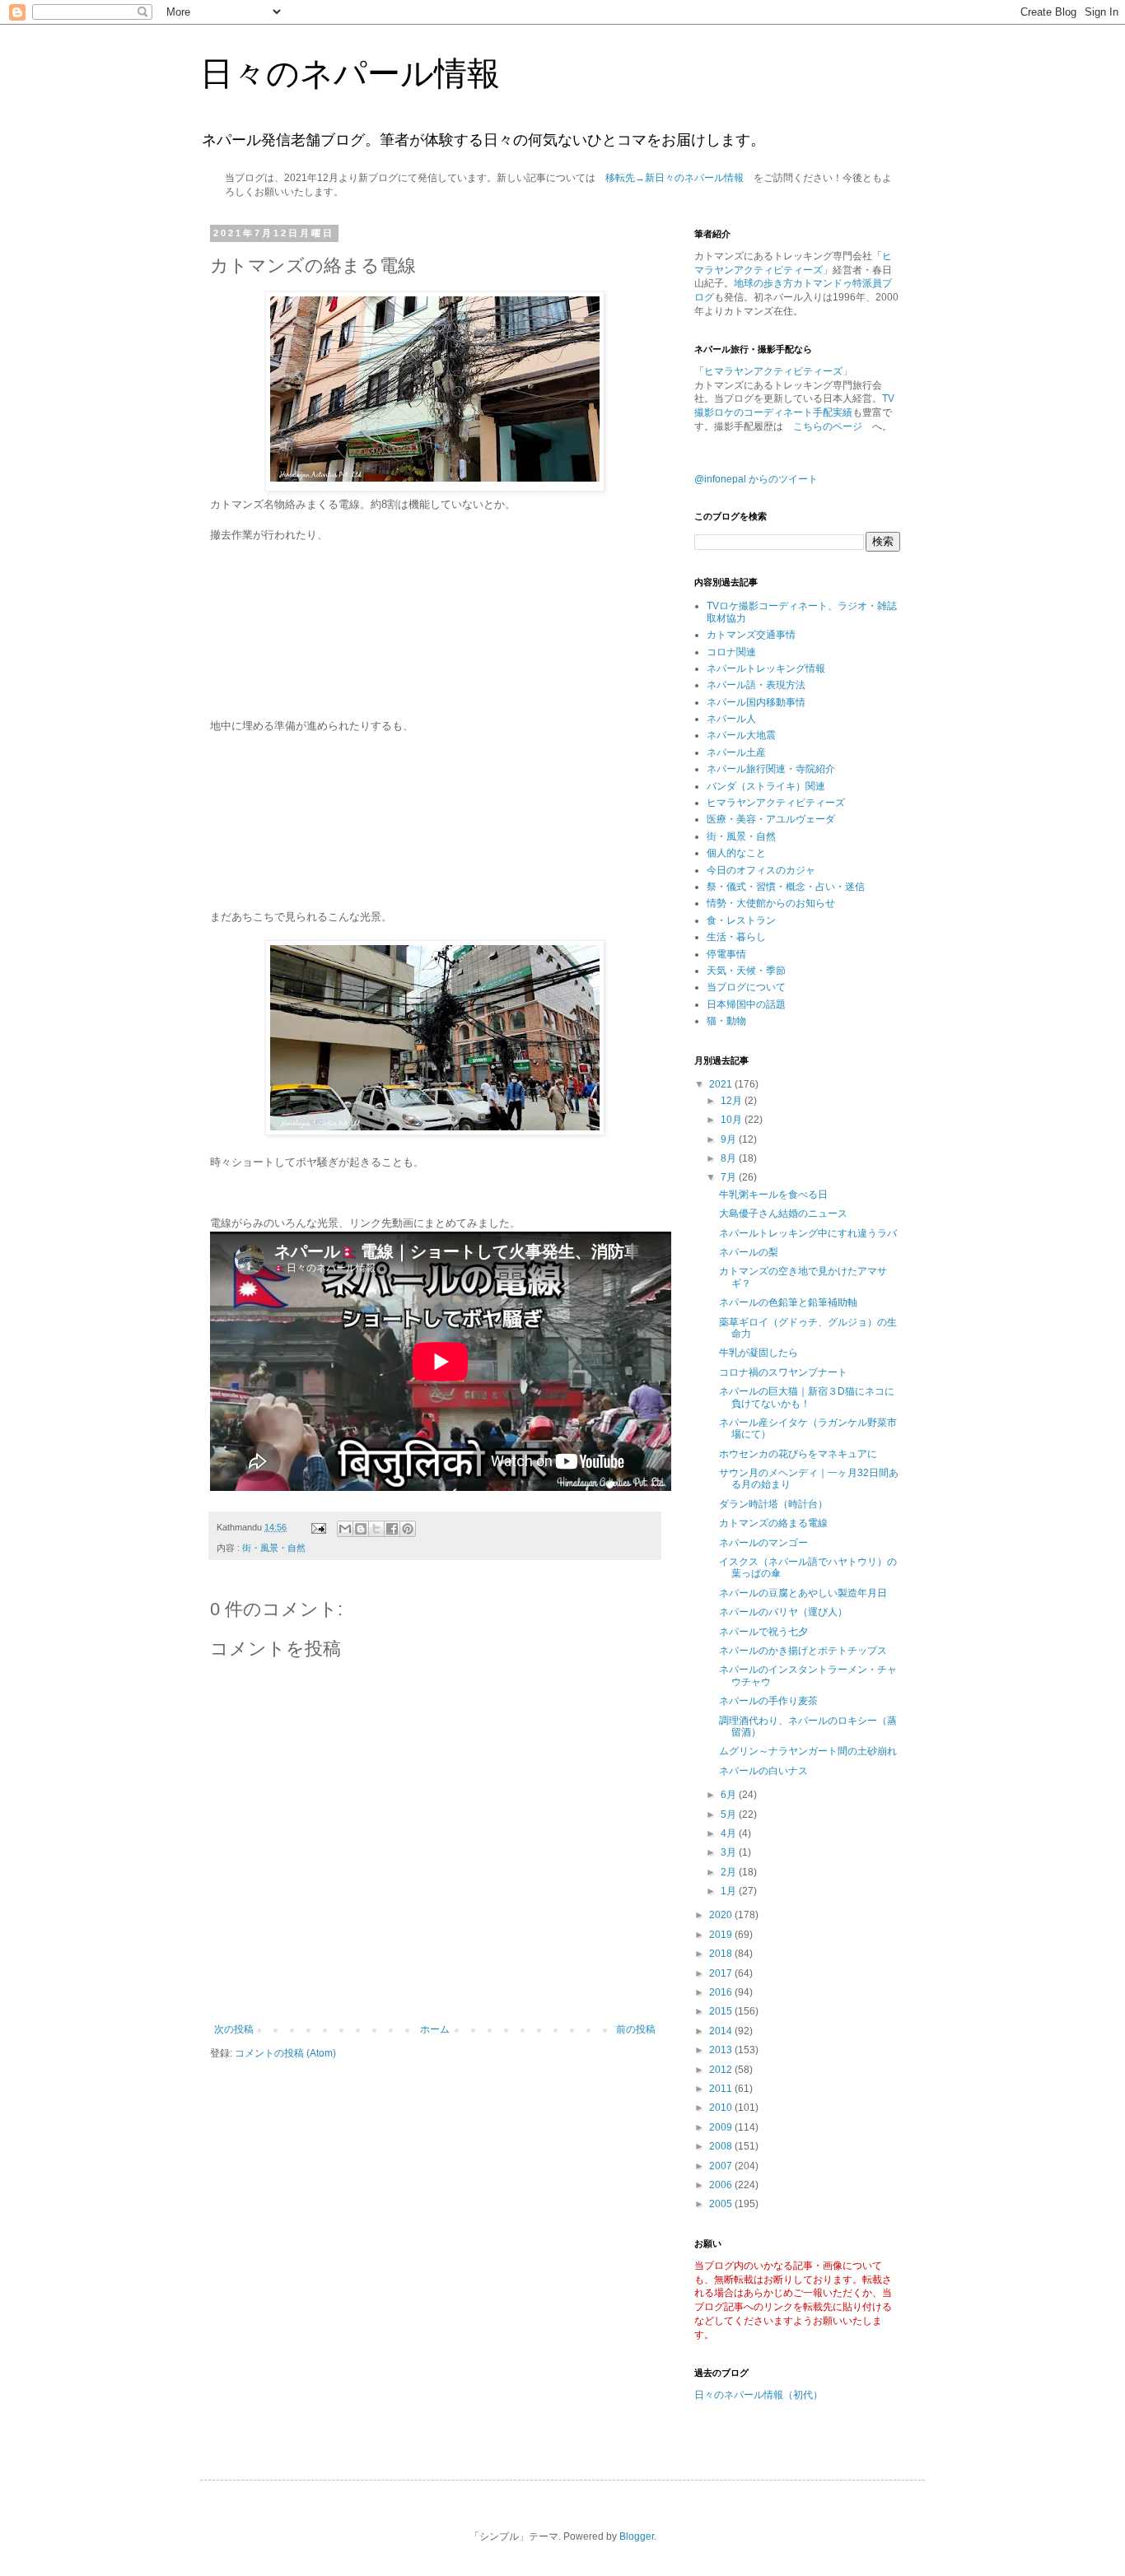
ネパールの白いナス (763, 1771)
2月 (730, 1872)
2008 (722, 2146)
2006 (722, 2185)
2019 (722, 1935)
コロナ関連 (731, 652)
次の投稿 (234, 2029)
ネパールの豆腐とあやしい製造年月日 (803, 1593)
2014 (722, 2031)
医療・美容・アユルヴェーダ (771, 819)
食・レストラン (741, 920)
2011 (722, 2089)
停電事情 (726, 954)
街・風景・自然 (274, 1548)
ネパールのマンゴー (763, 1543)
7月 (730, 1177)
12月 (733, 1101)
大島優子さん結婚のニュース (783, 1213)
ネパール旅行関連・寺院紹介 (771, 769)
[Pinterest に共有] (408, 1529)
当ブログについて (746, 987)
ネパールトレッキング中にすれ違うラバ (808, 1233)
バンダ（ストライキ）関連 (766, 786)
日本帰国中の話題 (746, 1004)
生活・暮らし (736, 937)
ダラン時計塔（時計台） (773, 1504)
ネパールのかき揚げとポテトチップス (803, 1651)
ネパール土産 (736, 752)
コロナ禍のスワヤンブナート (783, 1372)
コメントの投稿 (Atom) (285, 2053)
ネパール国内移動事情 (756, 702)
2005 (722, 2204)
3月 (730, 1852)
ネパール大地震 (741, 735)
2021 (722, 1084)
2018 (722, 1954)
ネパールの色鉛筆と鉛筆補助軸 (788, 1302)
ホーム (435, 2029)
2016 (722, 1992)
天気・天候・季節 (746, 971)
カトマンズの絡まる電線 (773, 1523)
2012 (722, 2070)
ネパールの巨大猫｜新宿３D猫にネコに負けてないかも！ (807, 1397)
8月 (730, 1158)
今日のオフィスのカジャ (761, 870)
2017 (722, 1973)
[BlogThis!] (361, 1529)
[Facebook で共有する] (392, 1529)
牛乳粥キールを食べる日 (773, 1195)
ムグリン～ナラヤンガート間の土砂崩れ (808, 1751)
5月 (730, 1814)
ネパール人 (731, 719)
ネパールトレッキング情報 (766, 668)
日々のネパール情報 (350, 73)
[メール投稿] (318, 1527)
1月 (730, 1891)
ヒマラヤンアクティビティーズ (776, 803)
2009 (722, 2127)
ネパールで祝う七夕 (763, 1632)
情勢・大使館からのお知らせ (771, 903)
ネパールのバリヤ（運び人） (783, 1612)
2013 (722, 2050)
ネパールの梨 (749, 1252)
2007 (722, 2166)
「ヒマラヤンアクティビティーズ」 (773, 371)
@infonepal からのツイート (756, 479)
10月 (733, 1120)
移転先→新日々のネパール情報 (675, 178)
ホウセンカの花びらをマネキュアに (798, 1454)
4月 (730, 1833)
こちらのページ (828, 426)
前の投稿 (636, 2029)
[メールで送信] (345, 1529)
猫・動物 (726, 1021)
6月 (730, 1795)
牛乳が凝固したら (759, 1353)
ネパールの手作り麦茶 (768, 1701)
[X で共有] (376, 1529)
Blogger (637, 2536)
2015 (722, 2011)
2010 (722, 2108)
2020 (722, 1915)
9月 (730, 1139)
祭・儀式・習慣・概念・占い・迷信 (786, 887)
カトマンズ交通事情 (751, 635)
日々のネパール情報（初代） (759, 2395)
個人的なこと (736, 853)
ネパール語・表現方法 (756, 685)
